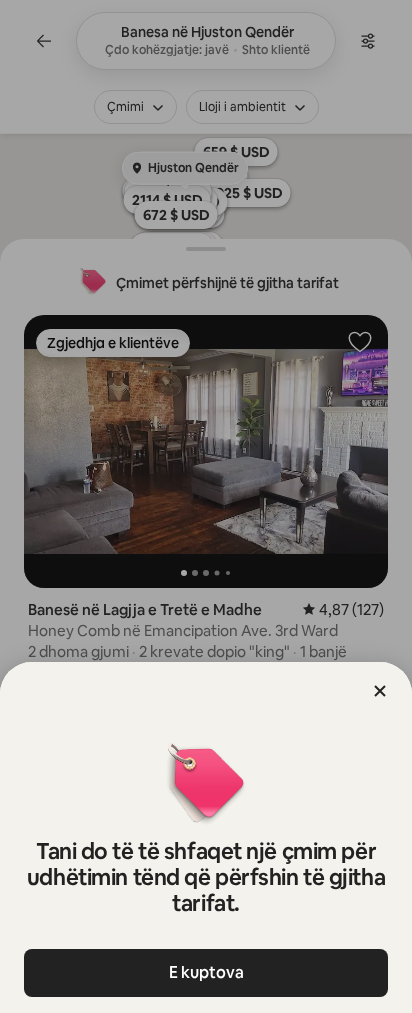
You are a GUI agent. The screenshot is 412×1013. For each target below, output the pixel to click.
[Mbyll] (380, 691)
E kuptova (206, 972)
